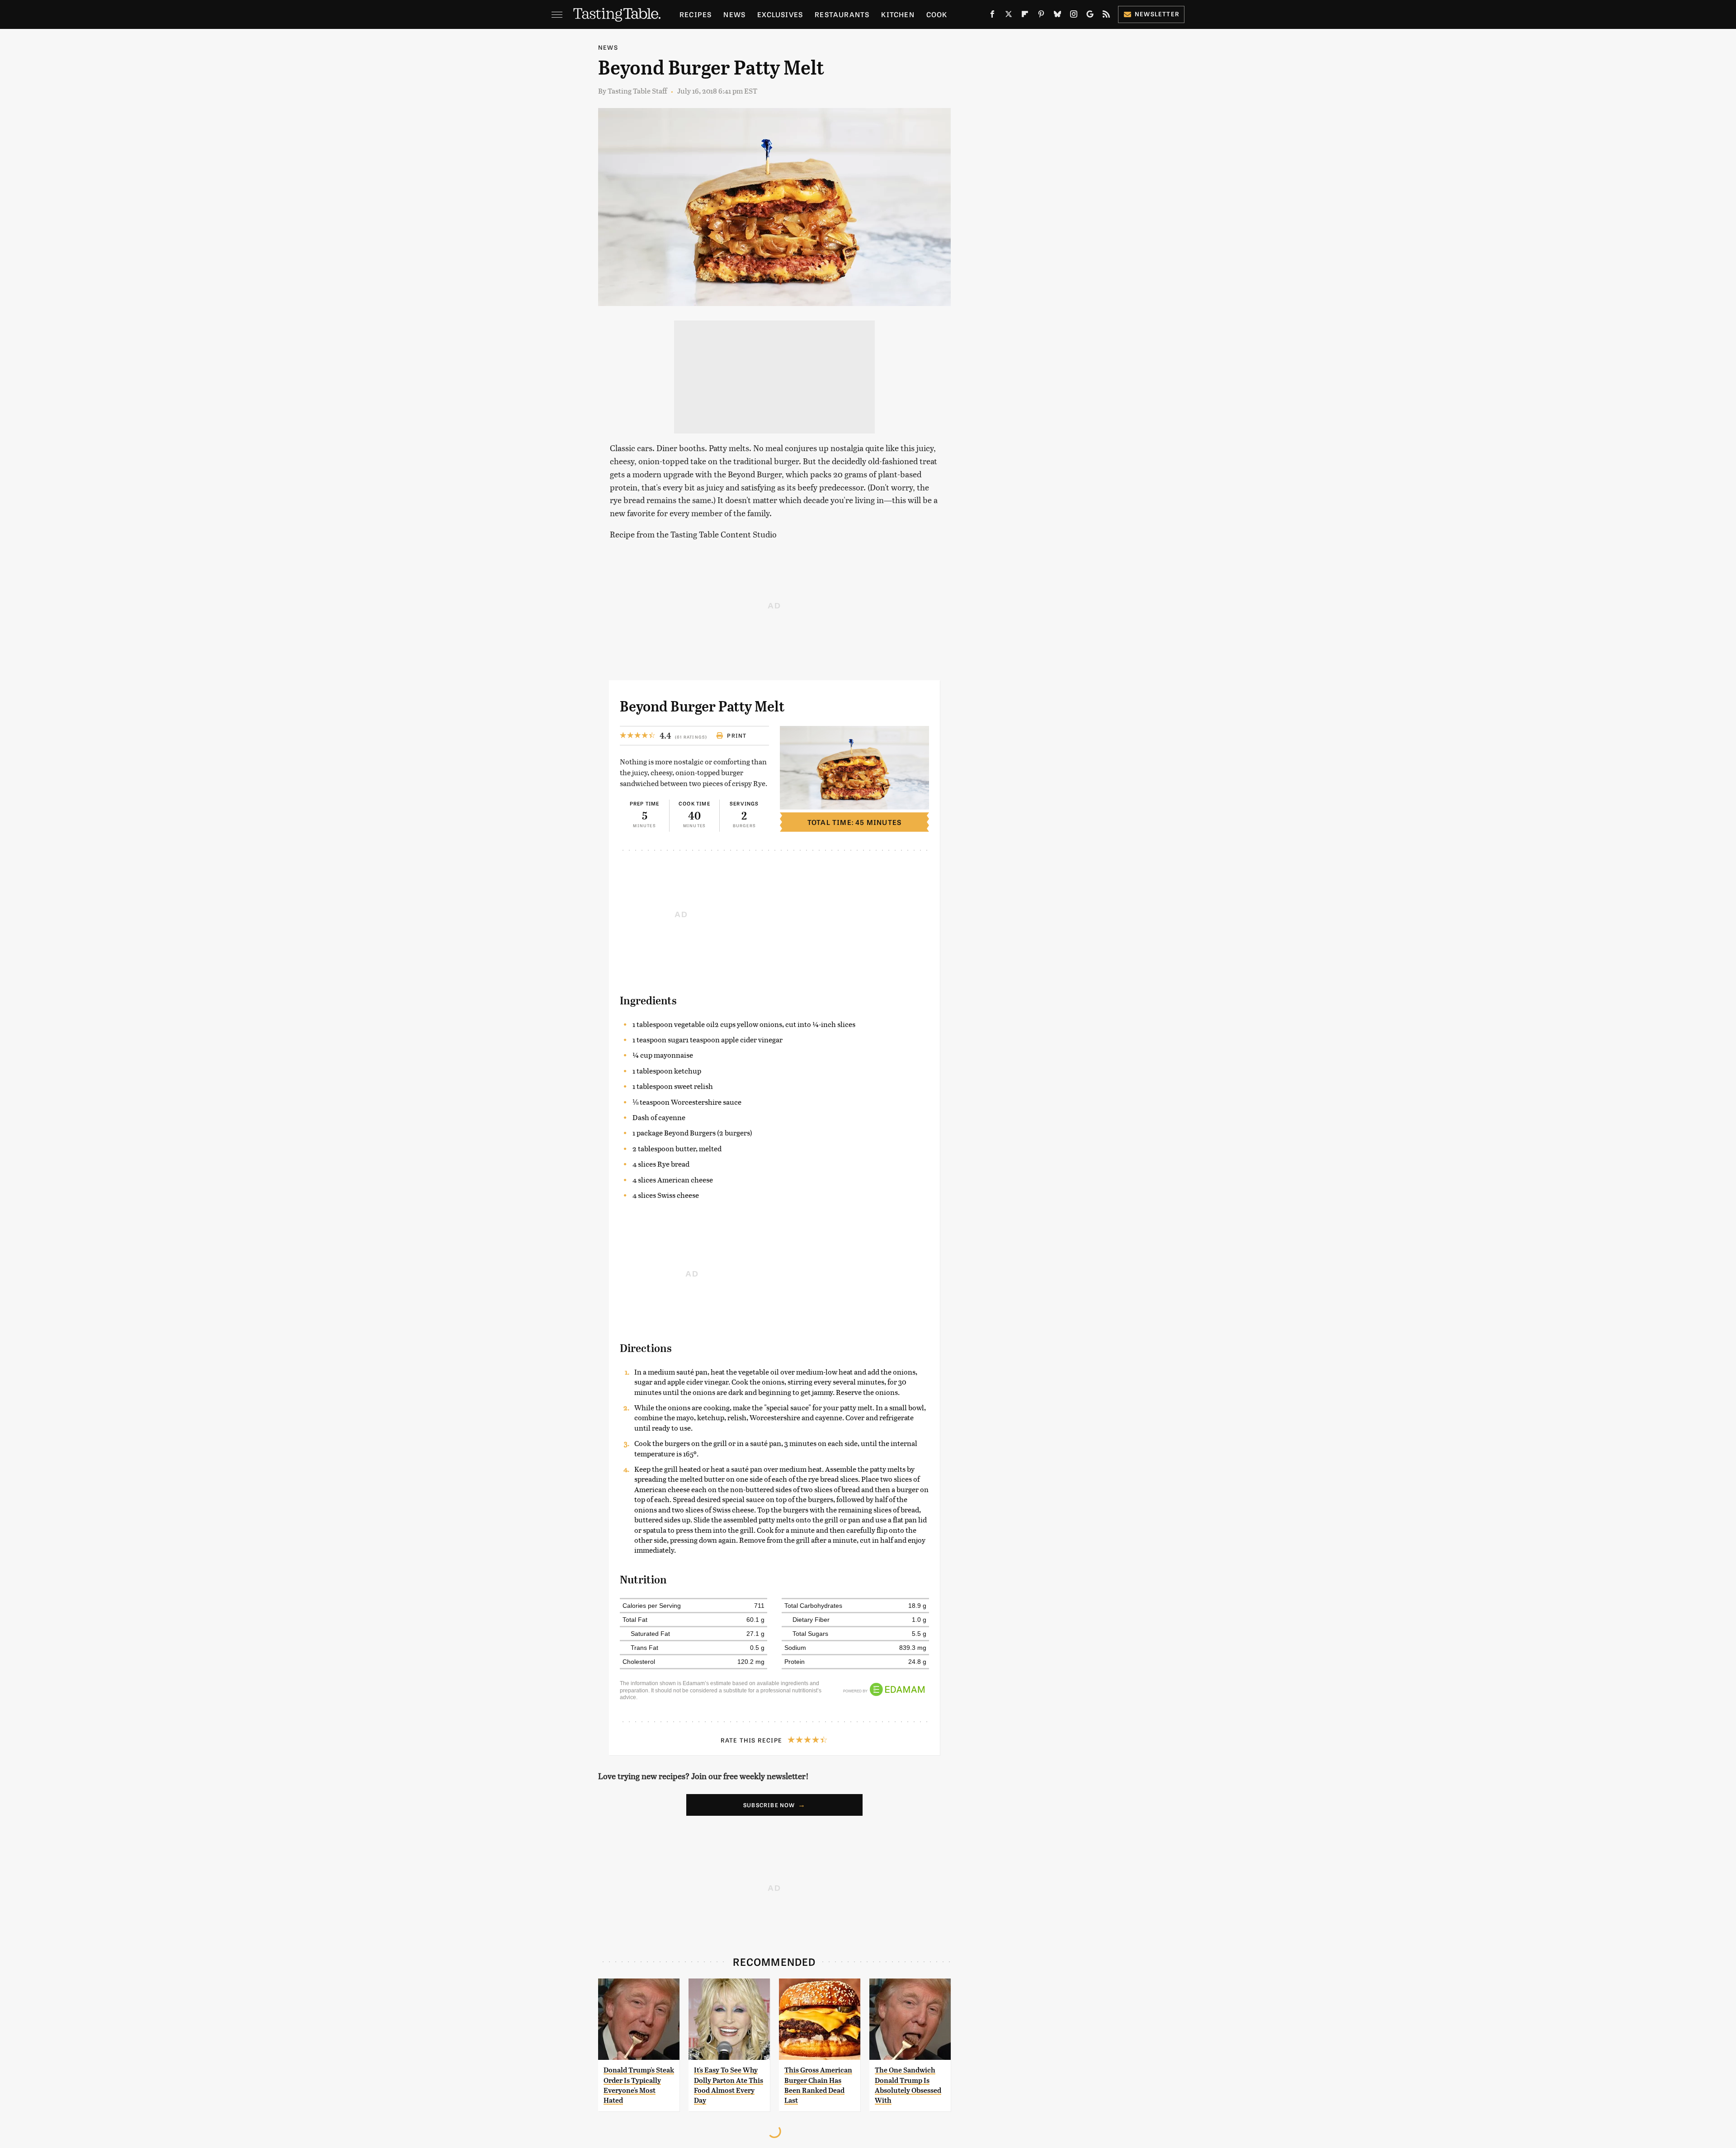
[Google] (1090, 16)
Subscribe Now (769, 1805)
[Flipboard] (1025, 16)
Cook (937, 14)
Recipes (696, 14)
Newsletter (1157, 14)
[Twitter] (1009, 16)
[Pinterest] (1041, 16)
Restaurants (842, 14)
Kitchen (898, 14)
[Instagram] (1074, 16)
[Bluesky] (1057, 16)
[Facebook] (992, 16)
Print (737, 735)
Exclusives (780, 14)
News (734, 14)
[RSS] (1106, 16)
